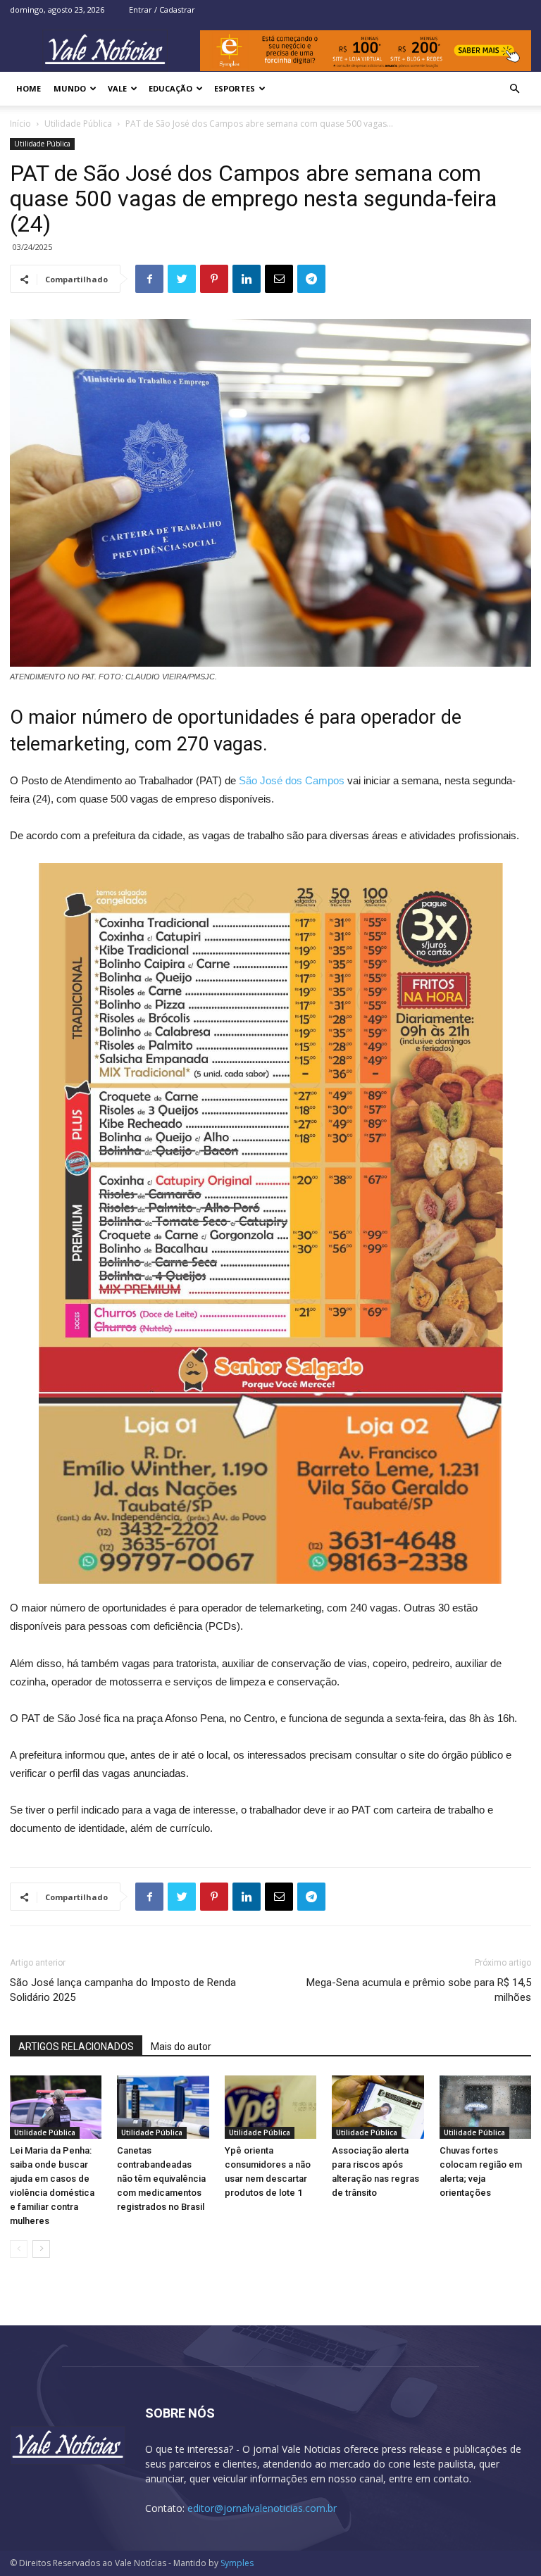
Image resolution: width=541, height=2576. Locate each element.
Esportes (235, 88)
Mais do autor (181, 2047)
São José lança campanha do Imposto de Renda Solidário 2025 (123, 1990)
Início (20, 124)
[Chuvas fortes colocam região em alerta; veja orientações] (485, 2107)
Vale (117, 88)
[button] (514, 89)
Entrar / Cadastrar (162, 10)
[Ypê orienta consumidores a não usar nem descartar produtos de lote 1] (270, 2107)
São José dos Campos (292, 780)
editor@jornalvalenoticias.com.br (262, 2508)
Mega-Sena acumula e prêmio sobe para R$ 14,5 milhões (419, 1990)
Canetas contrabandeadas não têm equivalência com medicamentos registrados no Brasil (161, 2179)
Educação (170, 88)
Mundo (70, 88)
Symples (237, 2563)
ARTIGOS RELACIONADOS (76, 2047)
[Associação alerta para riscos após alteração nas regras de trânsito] (378, 2107)
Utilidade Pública (78, 124)
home (29, 88)
